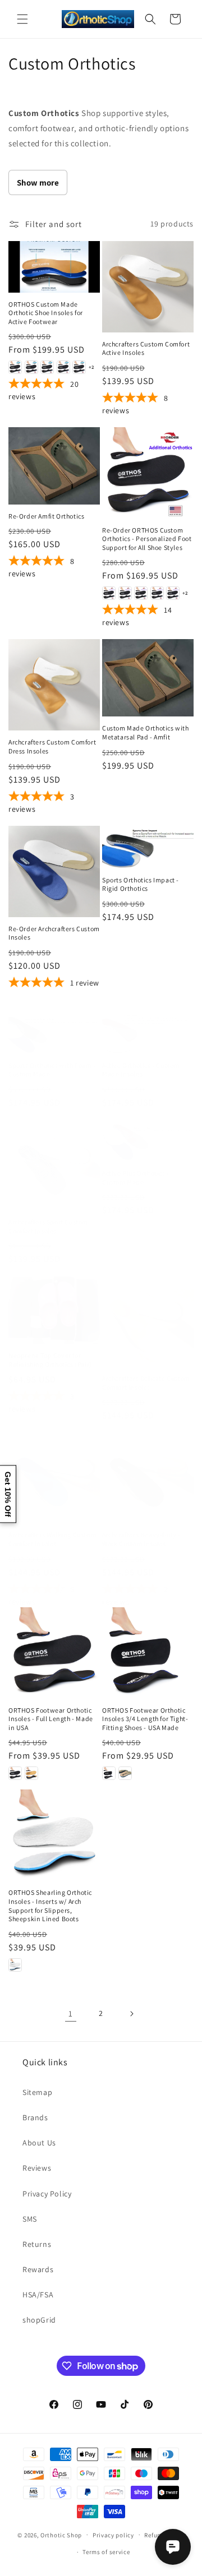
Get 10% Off (8, 1494)
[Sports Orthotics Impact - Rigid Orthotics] (148, 847)
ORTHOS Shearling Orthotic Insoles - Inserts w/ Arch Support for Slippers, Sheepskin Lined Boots (50, 1906)
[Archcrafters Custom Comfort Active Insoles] (148, 287)
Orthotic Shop (61, 2535)
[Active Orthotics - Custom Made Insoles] (148, 1033)
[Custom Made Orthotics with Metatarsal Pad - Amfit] (148, 678)
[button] (22, 19)
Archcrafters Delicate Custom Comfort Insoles (146, 1383)
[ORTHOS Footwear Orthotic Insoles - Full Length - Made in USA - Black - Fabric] (15, 1773)
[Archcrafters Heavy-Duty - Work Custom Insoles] (148, 1477)
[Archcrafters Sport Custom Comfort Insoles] (54, 1165)
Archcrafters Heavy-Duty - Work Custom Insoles (141, 1539)
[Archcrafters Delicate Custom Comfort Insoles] (148, 1321)
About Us (39, 2143)
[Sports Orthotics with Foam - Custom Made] (54, 1033)
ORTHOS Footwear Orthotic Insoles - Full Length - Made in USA (51, 1719)
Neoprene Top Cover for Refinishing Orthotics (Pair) (50, 1360)
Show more (38, 182)
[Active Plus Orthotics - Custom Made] (148, 1140)
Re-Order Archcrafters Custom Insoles (54, 933)
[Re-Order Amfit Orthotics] (54, 466)
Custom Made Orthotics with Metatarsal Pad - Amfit (146, 732)
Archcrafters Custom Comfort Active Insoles (146, 348)
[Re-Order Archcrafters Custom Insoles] (54, 871)
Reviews (37, 2168)
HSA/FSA (38, 2295)
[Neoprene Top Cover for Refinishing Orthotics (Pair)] (54, 1310)
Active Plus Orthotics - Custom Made (136, 1178)
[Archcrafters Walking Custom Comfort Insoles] (54, 1477)
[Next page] (131, 2014)
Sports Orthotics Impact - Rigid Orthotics (141, 884)
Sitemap (37, 2092)
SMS (30, 2219)
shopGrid (39, 2320)
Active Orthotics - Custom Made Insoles (141, 1070)
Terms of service (106, 2552)
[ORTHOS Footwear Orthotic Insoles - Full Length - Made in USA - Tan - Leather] (31, 1773)
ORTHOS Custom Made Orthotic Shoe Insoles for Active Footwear (46, 313)
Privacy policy (113, 2535)
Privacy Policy (47, 2194)
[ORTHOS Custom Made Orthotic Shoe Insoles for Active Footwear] (54, 267)
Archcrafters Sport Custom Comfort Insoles (48, 1226)
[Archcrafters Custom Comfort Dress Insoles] (54, 685)
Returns (37, 2244)
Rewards (38, 2269)
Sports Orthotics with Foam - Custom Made (52, 1070)
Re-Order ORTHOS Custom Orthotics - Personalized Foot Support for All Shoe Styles (147, 539)
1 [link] (71, 2013)
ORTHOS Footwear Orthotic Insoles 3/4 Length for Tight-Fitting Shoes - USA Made (145, 1719)
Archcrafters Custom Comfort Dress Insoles (52, 746)
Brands (35, 2117)
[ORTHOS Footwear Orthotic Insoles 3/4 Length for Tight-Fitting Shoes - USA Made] (148, 1653)
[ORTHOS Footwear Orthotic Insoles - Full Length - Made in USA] (54, 1653)
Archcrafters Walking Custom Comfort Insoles (52, 1539)
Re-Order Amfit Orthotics (46, 516)
